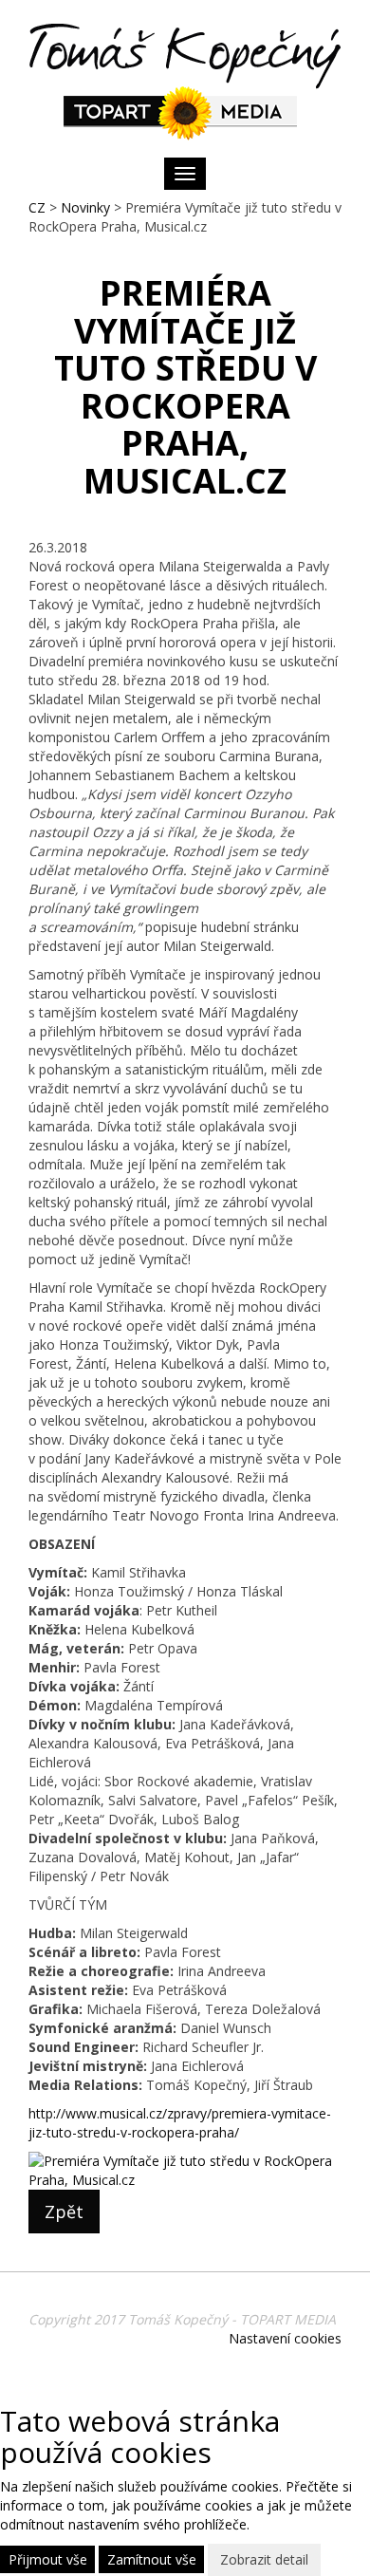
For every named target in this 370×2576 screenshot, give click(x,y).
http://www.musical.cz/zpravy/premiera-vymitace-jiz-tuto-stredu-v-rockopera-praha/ (180, 2123)
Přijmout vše (48, 2559)
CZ (37, 207)
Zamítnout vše (152, 2559)
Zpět (64, 2212)
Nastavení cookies (285, 2338)
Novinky (85, 207)
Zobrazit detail (264, 2559)
